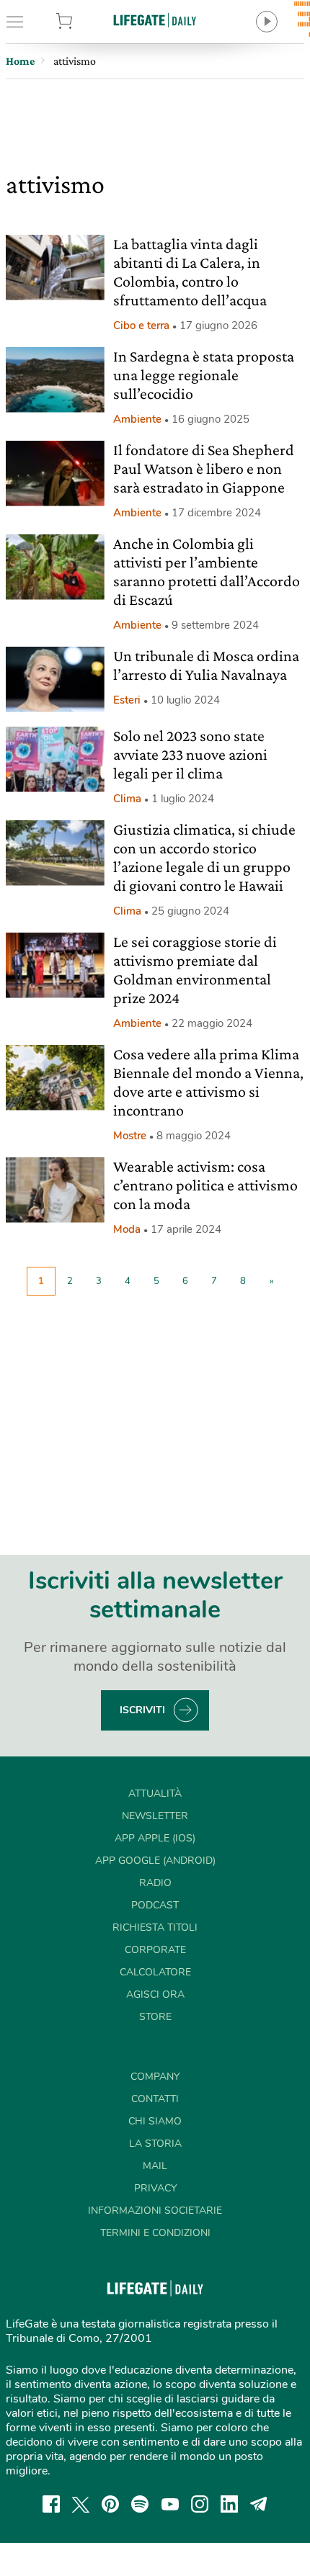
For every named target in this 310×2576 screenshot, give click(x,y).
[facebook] (51, 2504)
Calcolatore (155, 1972)
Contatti (155, 2099)
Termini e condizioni (155, 2233)
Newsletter (155, 1816)
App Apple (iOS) (155, 1838)
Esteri (127, 700)
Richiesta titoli (155, 1927)
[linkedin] (229, 2504)
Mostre (130, 1136)
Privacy (155, 2188)
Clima (127, 799)
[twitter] (81, 2504)
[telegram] (259, 2504)
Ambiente (137, 419)
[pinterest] (110, 2504)
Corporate (155, 1950)
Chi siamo (155, 2121)
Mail (155, 2166)
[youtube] (170, 2504)
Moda (127, 1229)
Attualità (155, 1794)
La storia (155, 2144)
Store (86, 22)
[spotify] (140, 2504)
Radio (155, 1883)
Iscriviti (142, 1710)
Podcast (155, 1905)
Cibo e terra (141, 326)
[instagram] (200, 2504)
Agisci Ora (155, 1994)
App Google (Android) (155, 1861)
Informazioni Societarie (155, 2211)
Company (155, 2077)
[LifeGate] (155, 20)
